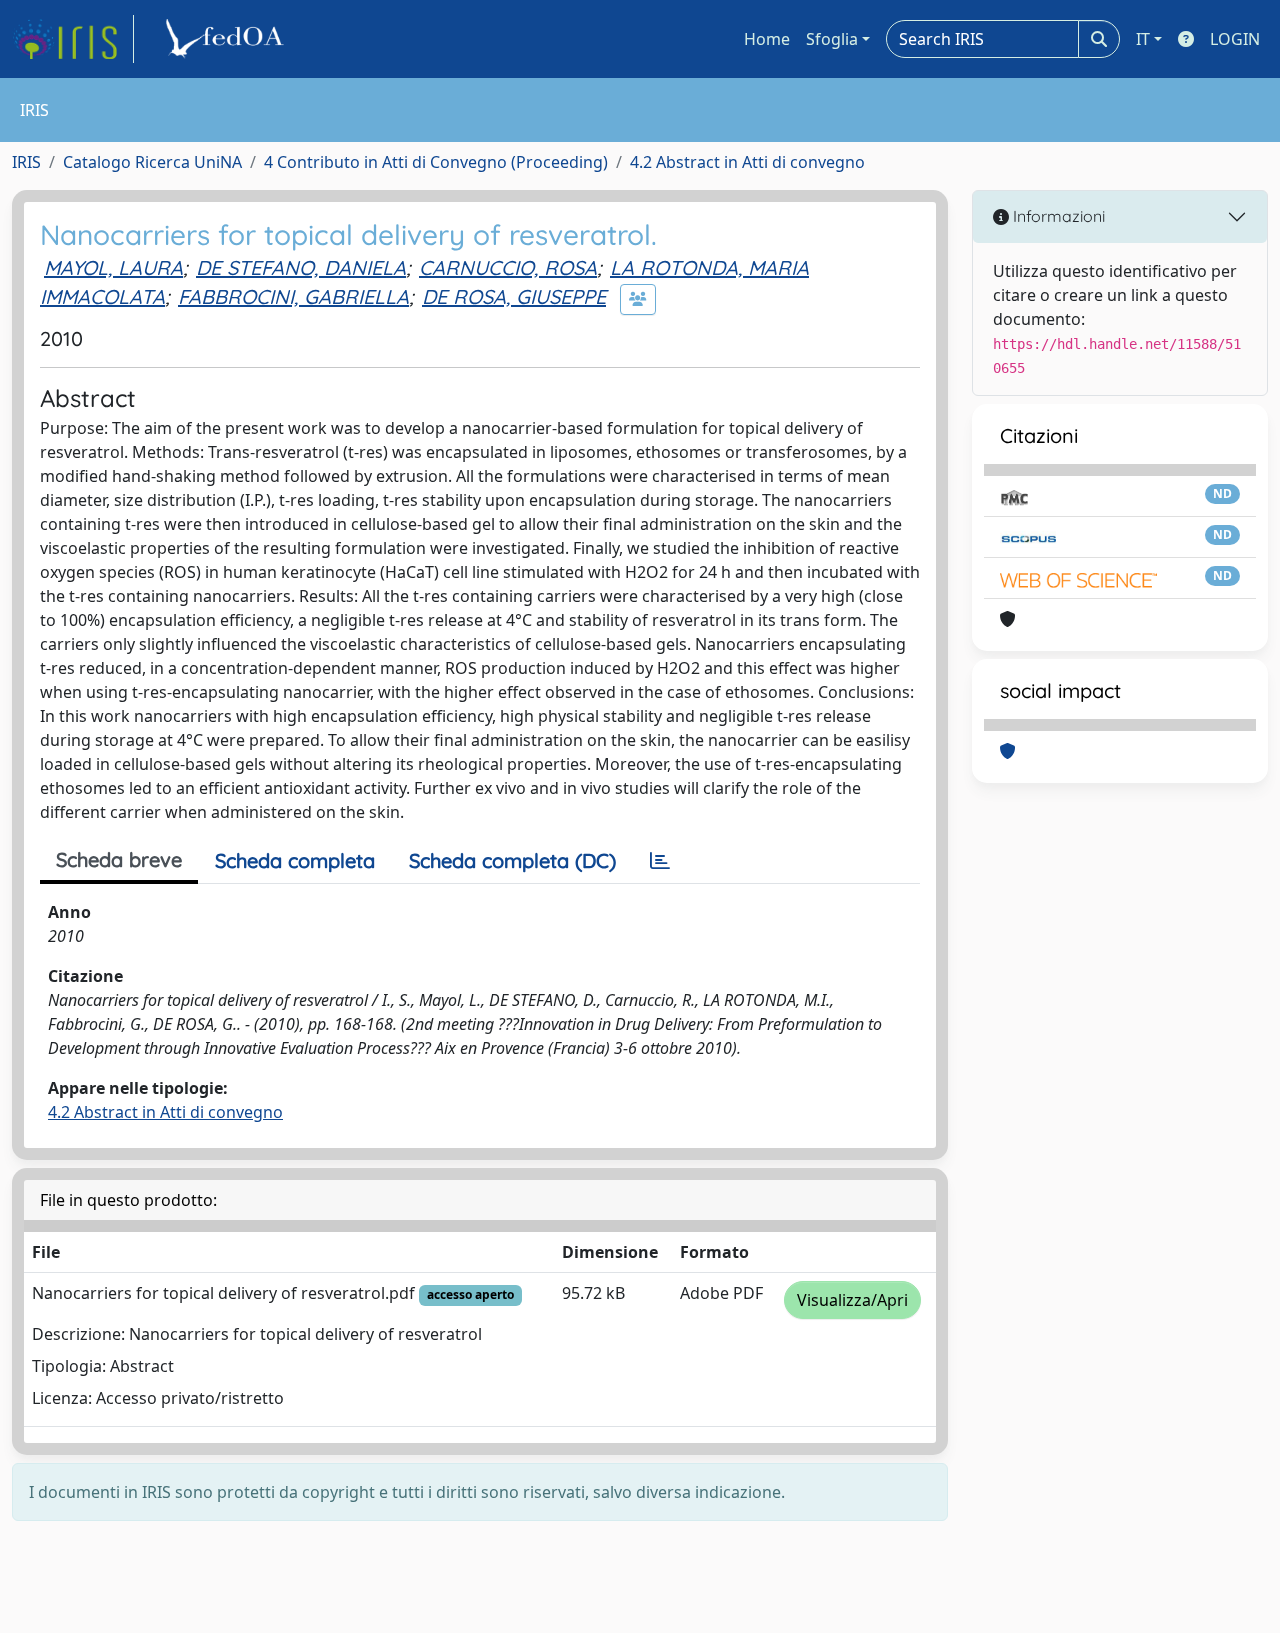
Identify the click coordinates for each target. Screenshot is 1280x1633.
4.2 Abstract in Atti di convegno (747, 162)
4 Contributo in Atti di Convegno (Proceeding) (436, 162)
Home (767, 39)
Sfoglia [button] (832, 39)
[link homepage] (73, 39)
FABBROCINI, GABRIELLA (293, 296)
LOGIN (1235, 39)
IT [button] (1143, 39)
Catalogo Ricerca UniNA (152, 162)
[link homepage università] (228, 39)
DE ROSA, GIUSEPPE (514, 296)
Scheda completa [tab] (295, 860)
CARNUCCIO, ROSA (508, 267)
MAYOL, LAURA (113, 267)
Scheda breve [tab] (119, 859)
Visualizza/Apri (852, 1300)
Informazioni (1057, 216)
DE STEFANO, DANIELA (301, 267)
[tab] (660, 861)
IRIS (26, 162)
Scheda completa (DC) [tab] (512, 860)
